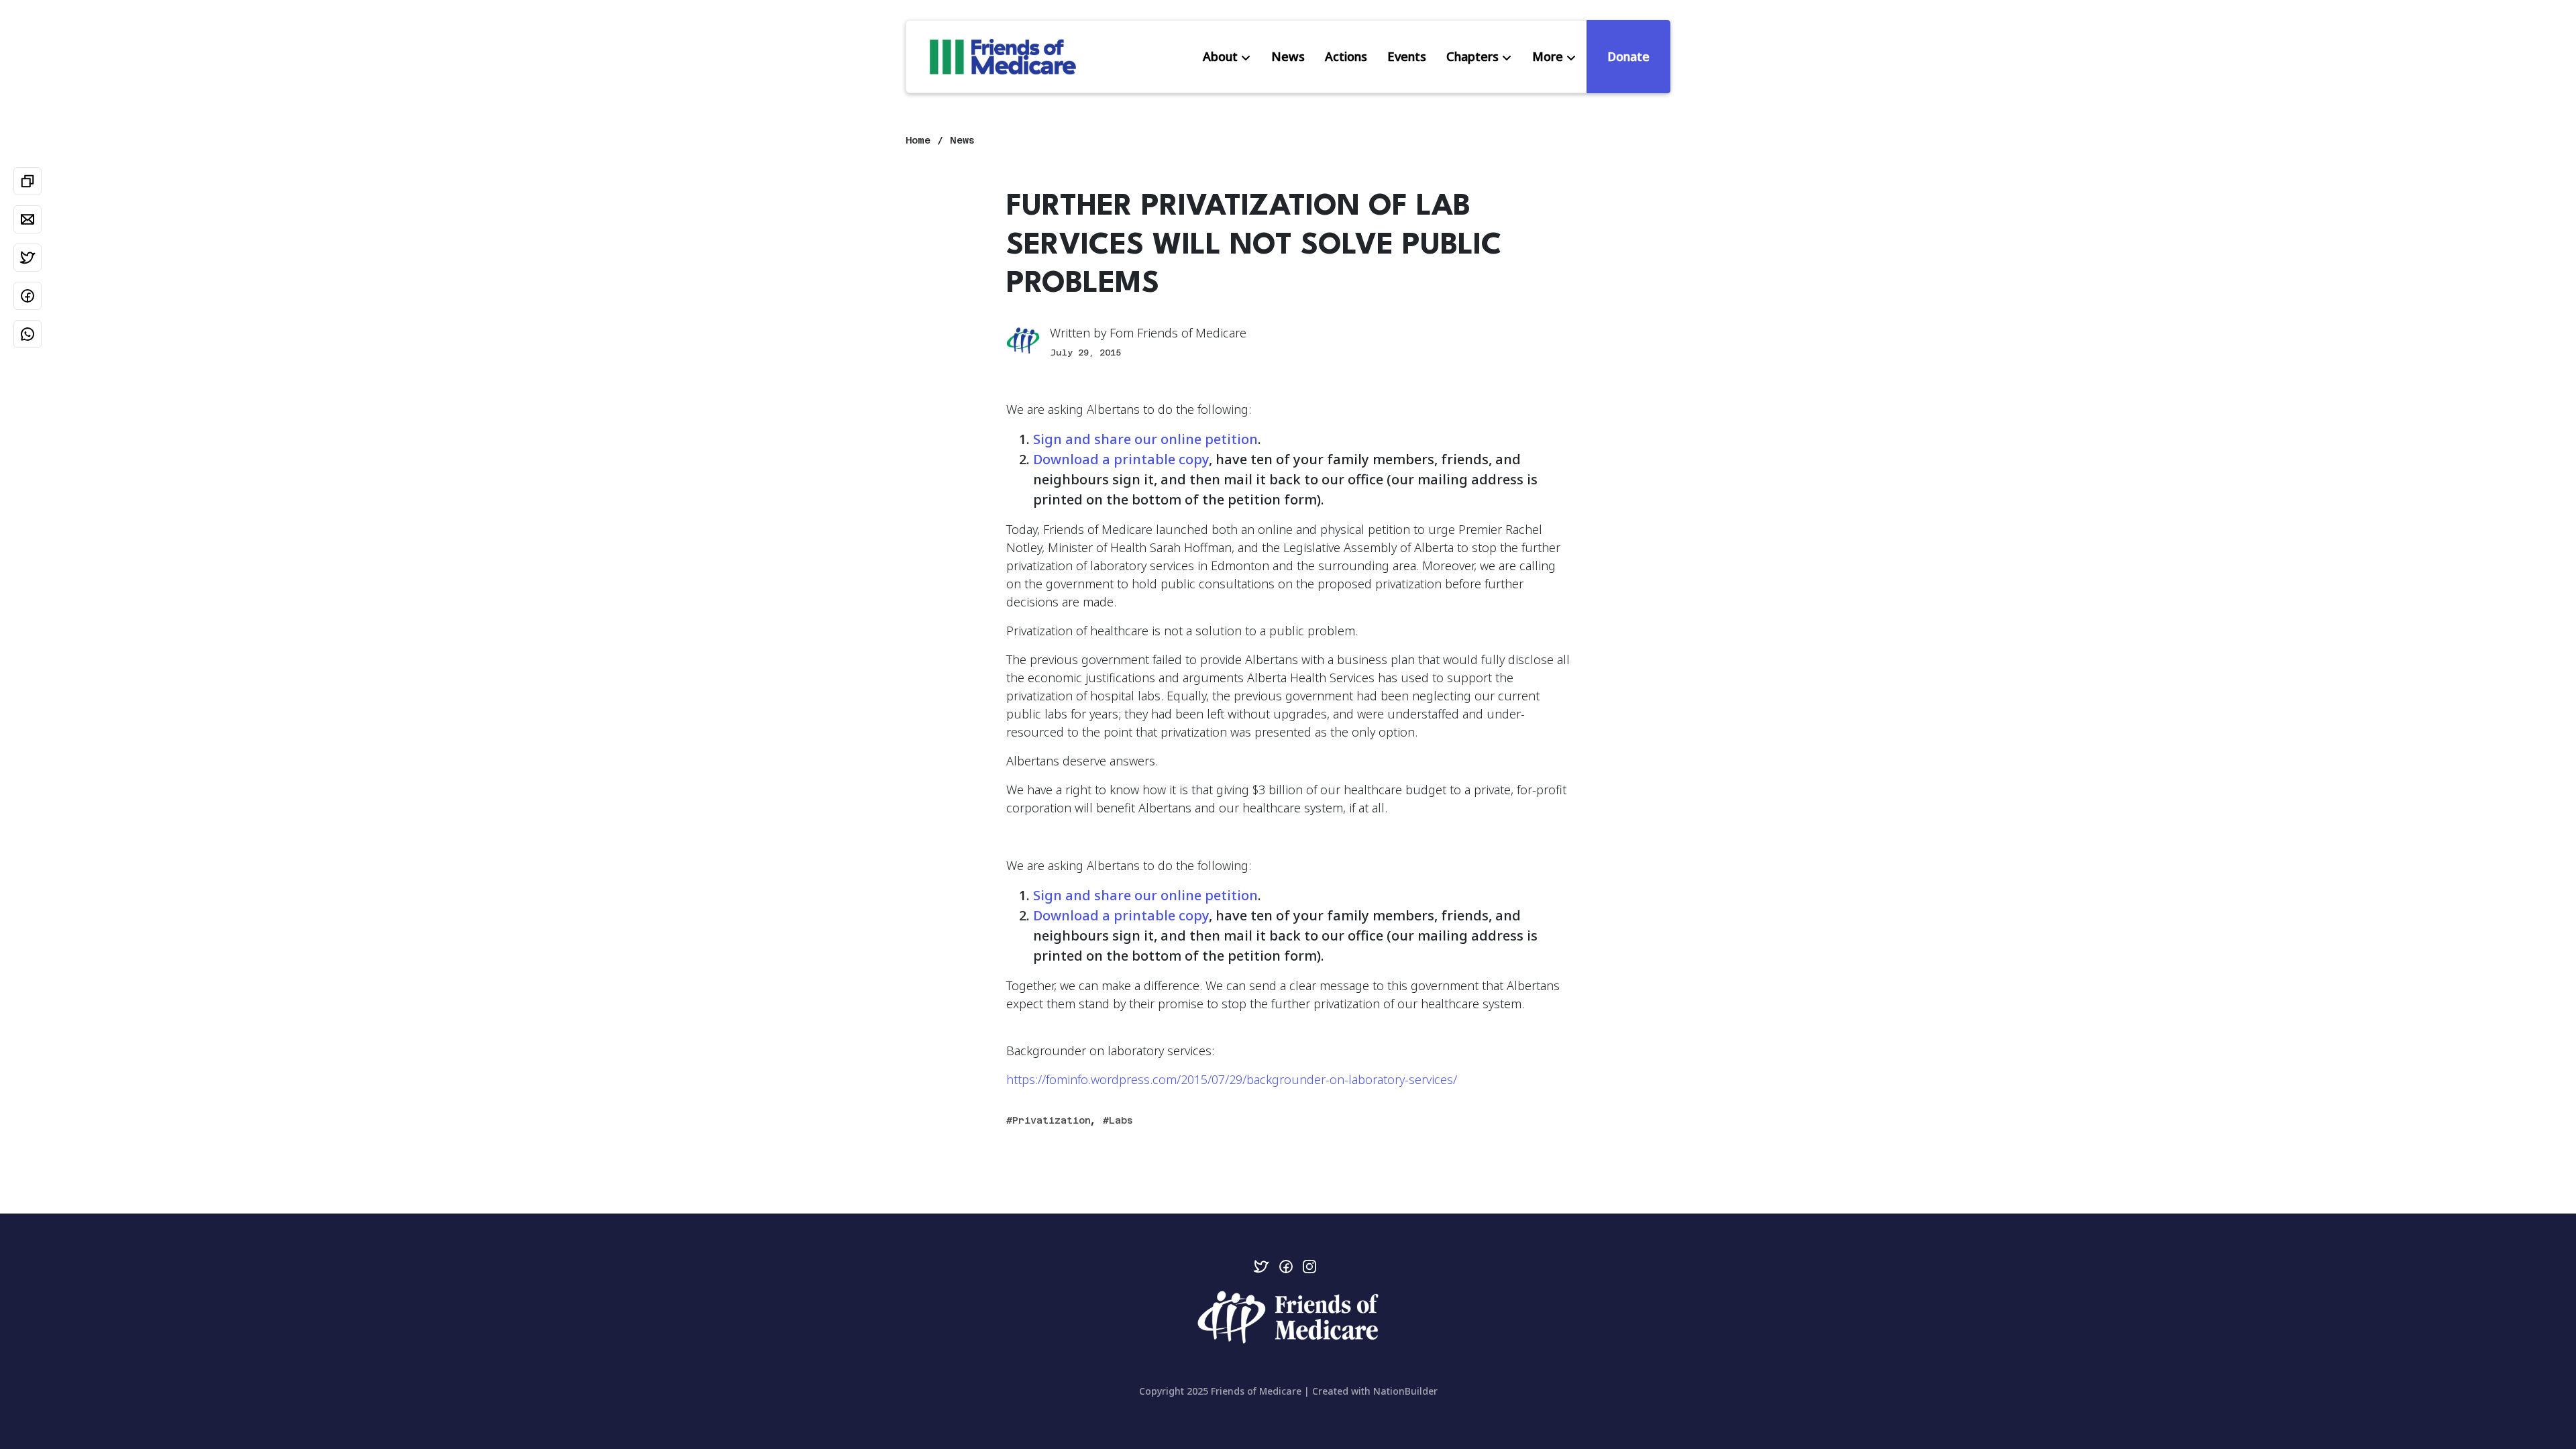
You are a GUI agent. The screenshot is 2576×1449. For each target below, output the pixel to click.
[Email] (28, 219)
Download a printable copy (1121, 459)
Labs (1121, 1120)
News (1288, 56)
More (1548, 56)
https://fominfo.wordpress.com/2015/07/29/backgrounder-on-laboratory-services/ (1232, 1079)
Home (918, 140)
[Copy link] (28, 181)
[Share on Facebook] (28, 296)
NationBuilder (1405, 1391)
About (1220, 56)
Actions (1346, 56)
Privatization (1052, 1120)
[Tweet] (28, 258)
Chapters (1472, 56)
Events (1407, 56)
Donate (1628, 56)
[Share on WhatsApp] (28, 334)
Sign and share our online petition (1145, 439)
